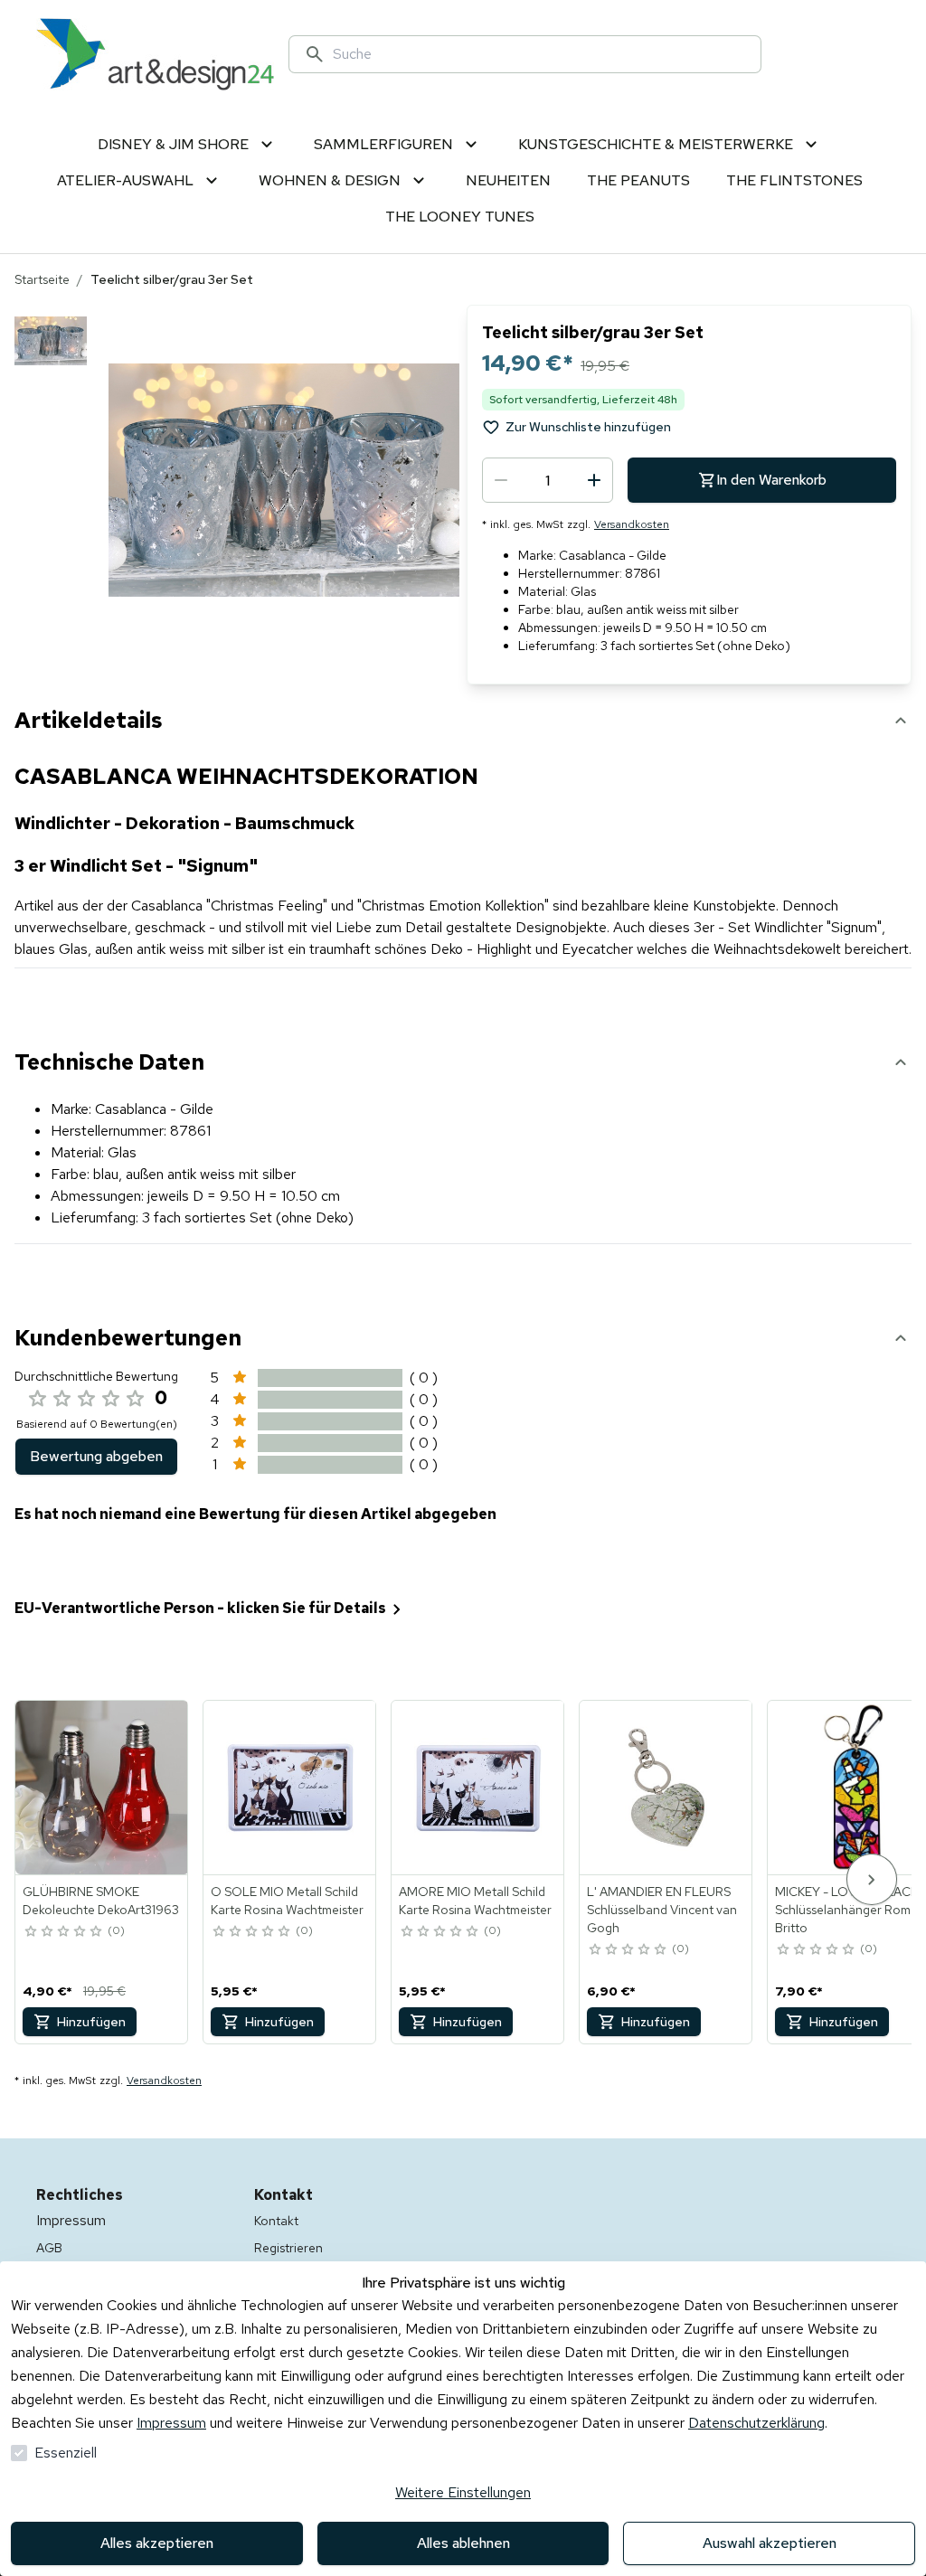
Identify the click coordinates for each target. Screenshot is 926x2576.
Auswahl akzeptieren (770, 2543)
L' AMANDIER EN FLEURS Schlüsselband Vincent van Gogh (662, 1910)
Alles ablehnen (463, 2543)
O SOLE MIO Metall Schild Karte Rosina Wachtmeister (287, 1901)
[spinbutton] (548, 480)
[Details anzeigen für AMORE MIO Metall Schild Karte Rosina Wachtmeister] (478, 1788)
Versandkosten (632, 524)
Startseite (42, 279)
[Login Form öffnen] (868, 54)
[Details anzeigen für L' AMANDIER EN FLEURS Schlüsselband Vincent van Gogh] (666, 1788)
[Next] (872, 1879)
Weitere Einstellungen (463, 2492)
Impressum (171, 2423)
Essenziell (66, 2453)
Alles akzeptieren (157, 2543)
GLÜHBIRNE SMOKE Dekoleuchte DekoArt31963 (101, 1901)
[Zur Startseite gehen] (155, 54)
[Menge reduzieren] (501, 480)
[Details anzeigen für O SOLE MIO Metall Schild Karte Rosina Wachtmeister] (290, 1788)
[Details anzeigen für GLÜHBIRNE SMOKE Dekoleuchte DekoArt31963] (102, 1788)
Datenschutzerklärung (756, 2423)
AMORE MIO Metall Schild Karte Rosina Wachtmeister (475, 1901)
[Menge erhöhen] (594, 480)
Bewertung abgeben (96, 1456)
